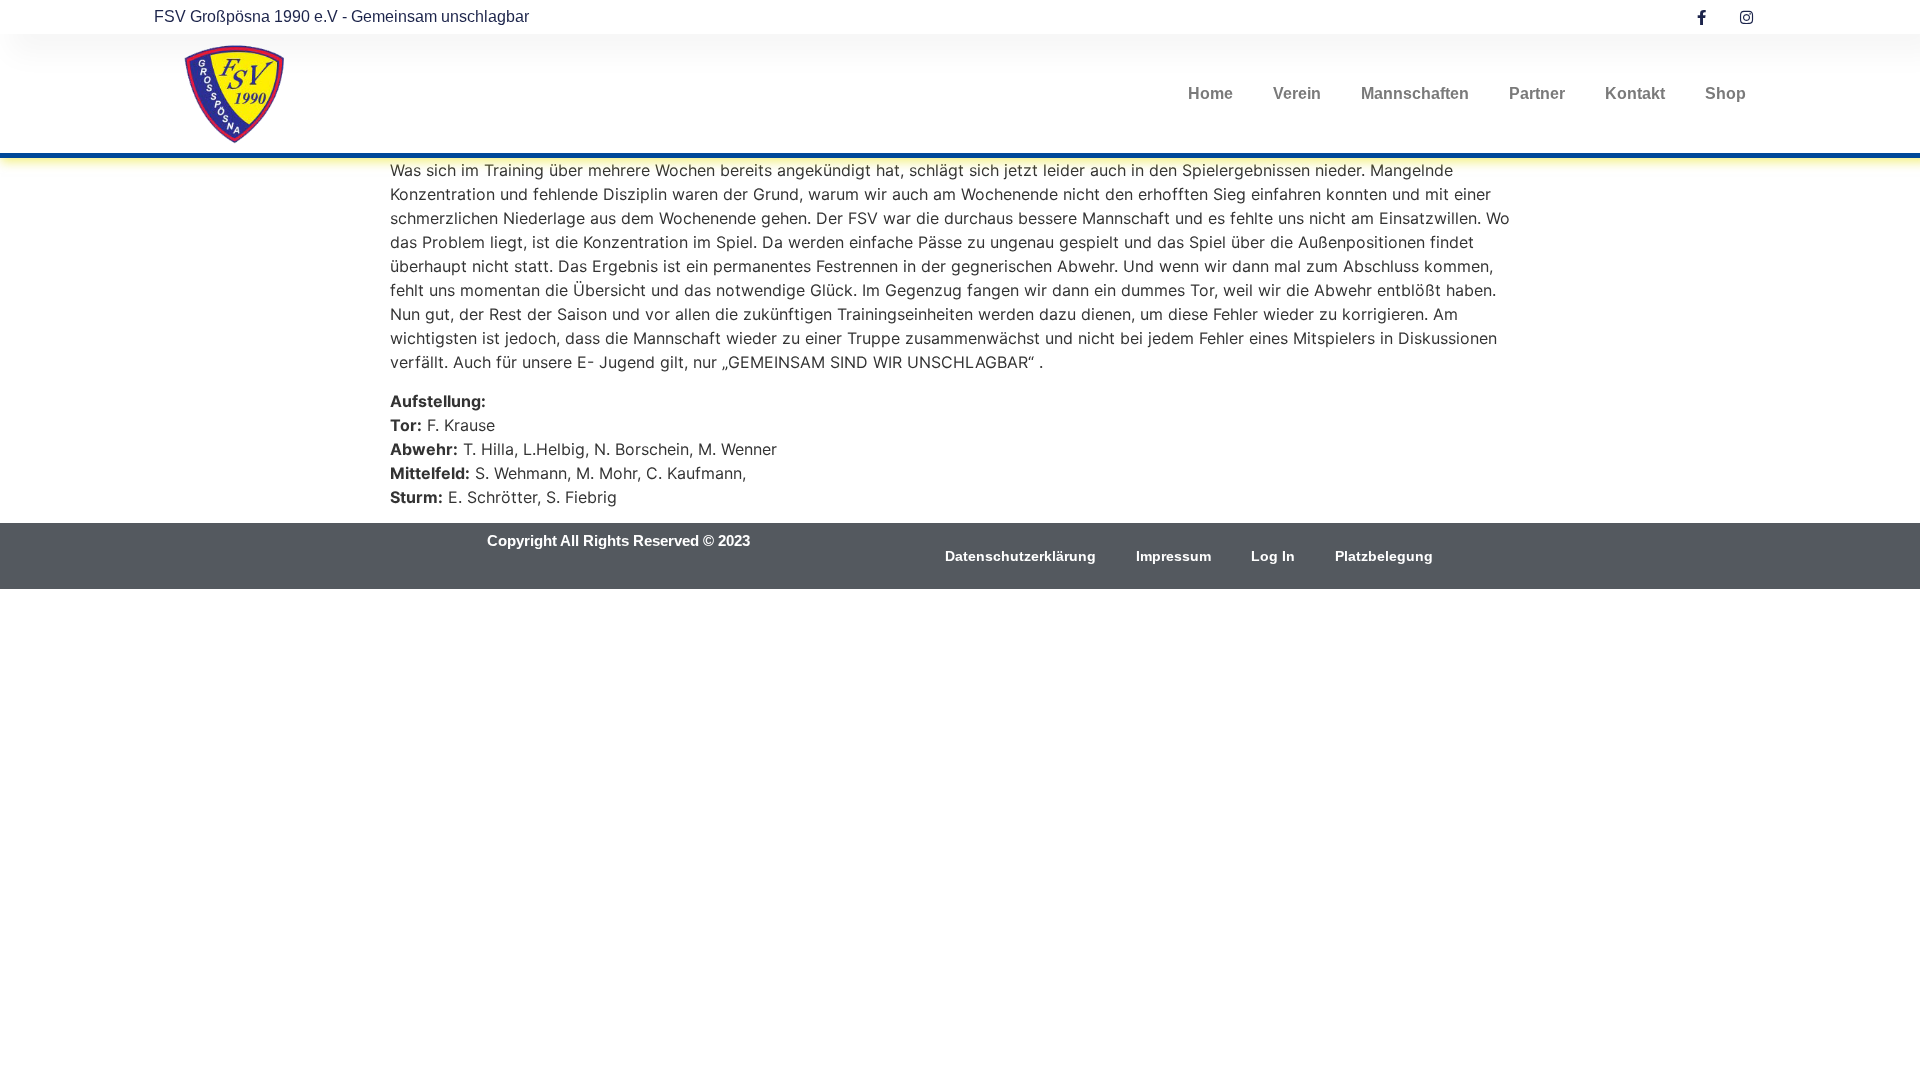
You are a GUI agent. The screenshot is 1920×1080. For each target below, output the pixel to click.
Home (1210, 93)
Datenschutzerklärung (1020, 556)
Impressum (1173, 556)
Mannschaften (1415, 93)
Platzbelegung (1384, 556)
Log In (1273, 556)
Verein (1297, 93)
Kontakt (1635, 93)
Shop (1725, 93)
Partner (1537, 93)
